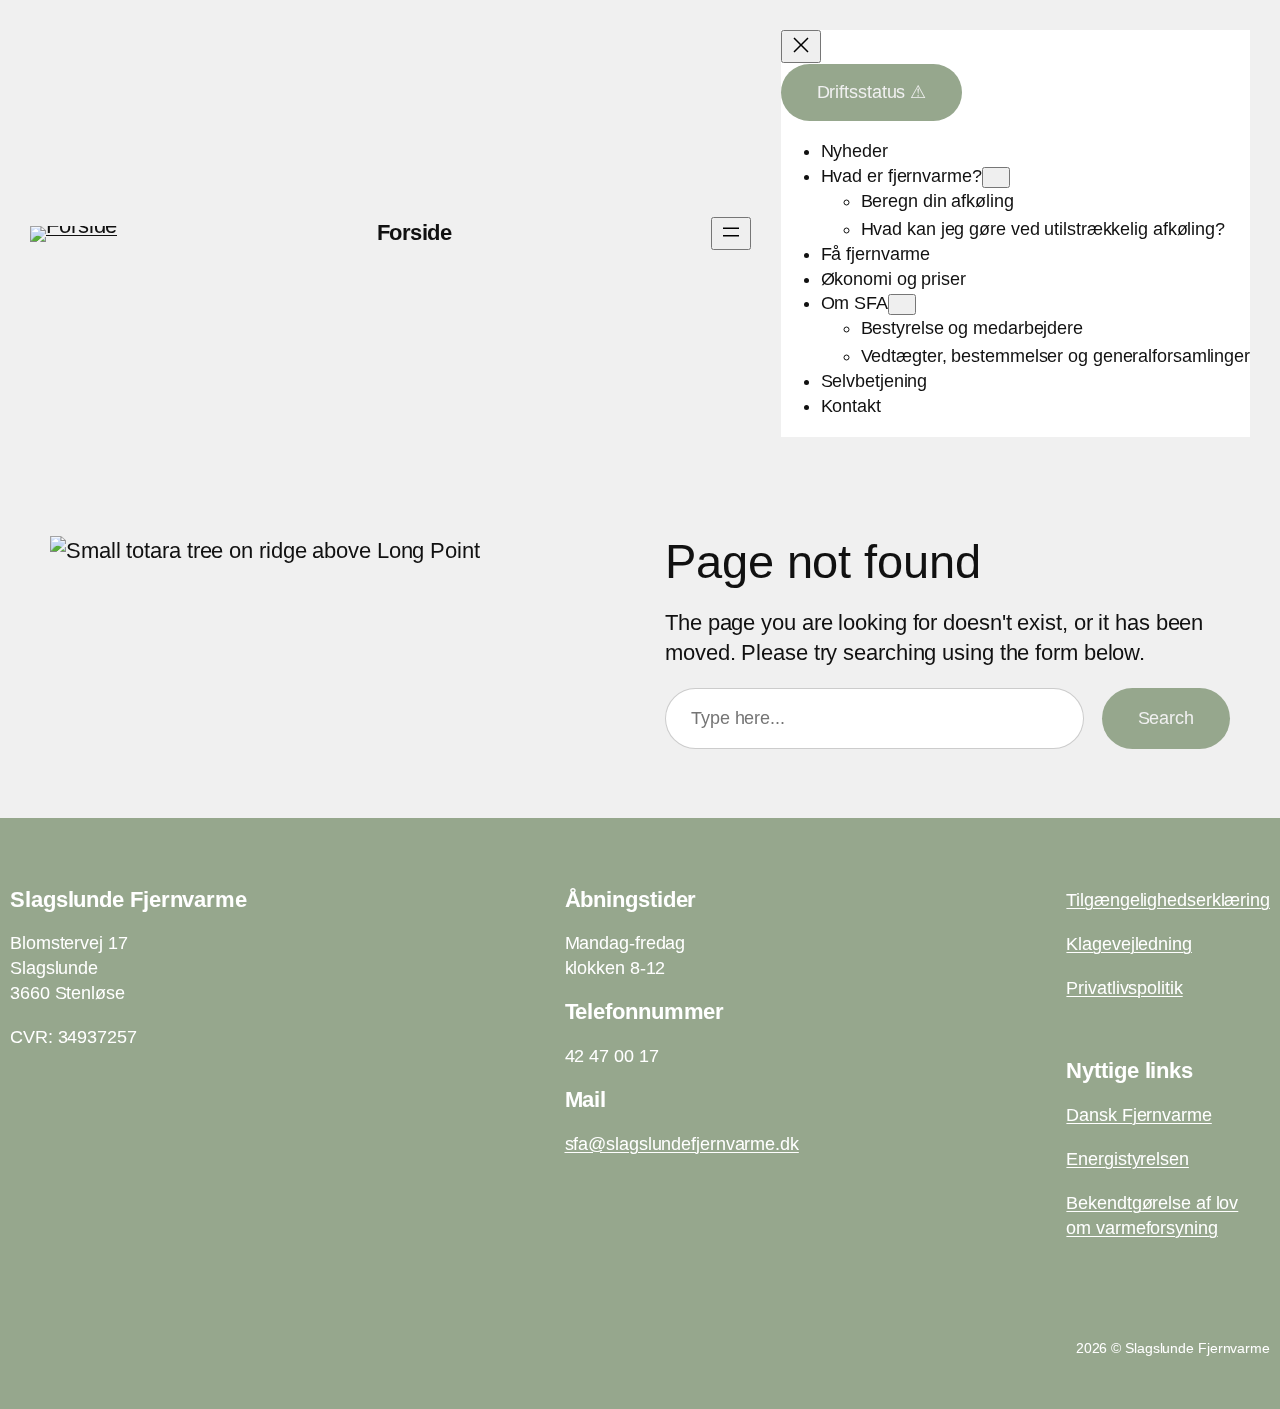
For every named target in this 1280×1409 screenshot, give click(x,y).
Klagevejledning (1129, 944)
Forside (414, 232)
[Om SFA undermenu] (902, 304)
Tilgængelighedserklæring (1168, 900)
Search (1166, 718)
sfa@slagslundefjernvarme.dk (682, 1144)
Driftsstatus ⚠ (872, 92)
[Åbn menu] (731, 233)
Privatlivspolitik (1124, 988)
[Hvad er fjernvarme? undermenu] (996, 177)
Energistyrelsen (1127, 1159)
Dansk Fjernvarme (1138, 1115)
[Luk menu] (801, 46)
